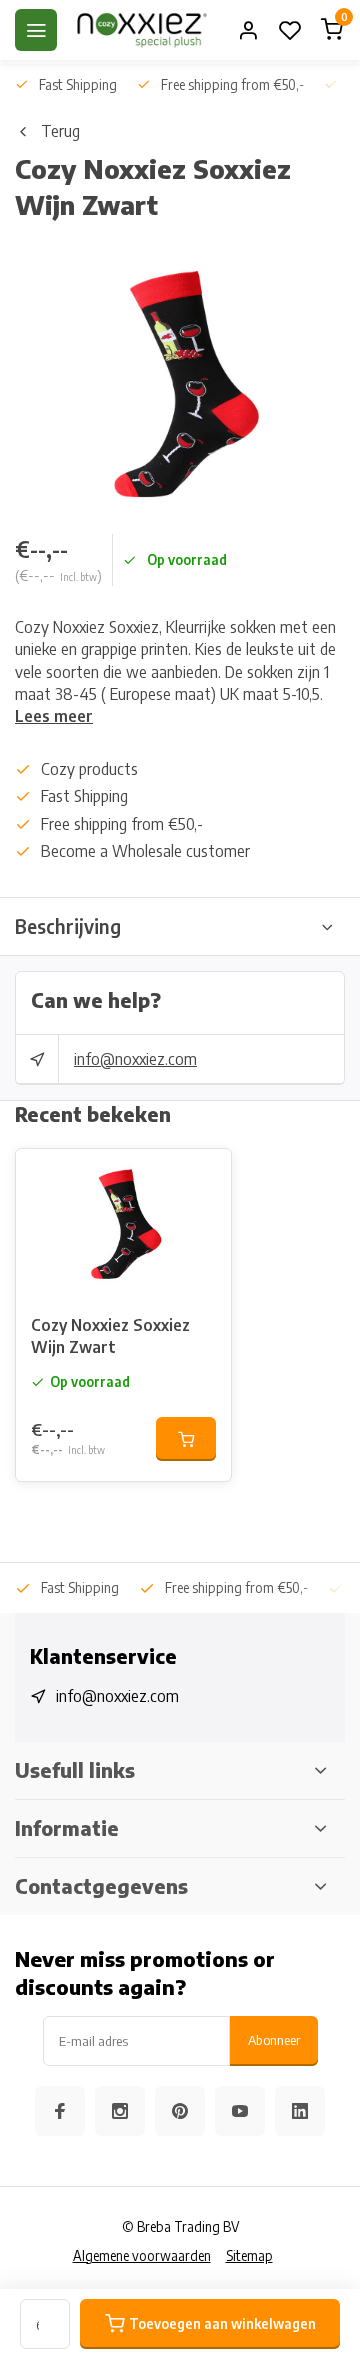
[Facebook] (60, 2111)
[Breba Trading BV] (142, 30)
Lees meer (54, 716)
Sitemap (249, 2255)
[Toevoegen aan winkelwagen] (186, 1439)
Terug (60, 131)
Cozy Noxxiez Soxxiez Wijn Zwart (110, 1336)
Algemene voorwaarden (142, 2255)
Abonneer (274, 2039)
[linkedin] (300, 2111)
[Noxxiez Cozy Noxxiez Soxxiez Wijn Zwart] (123, 1224)
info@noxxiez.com (135, 1059)
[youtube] (240, 2111)
